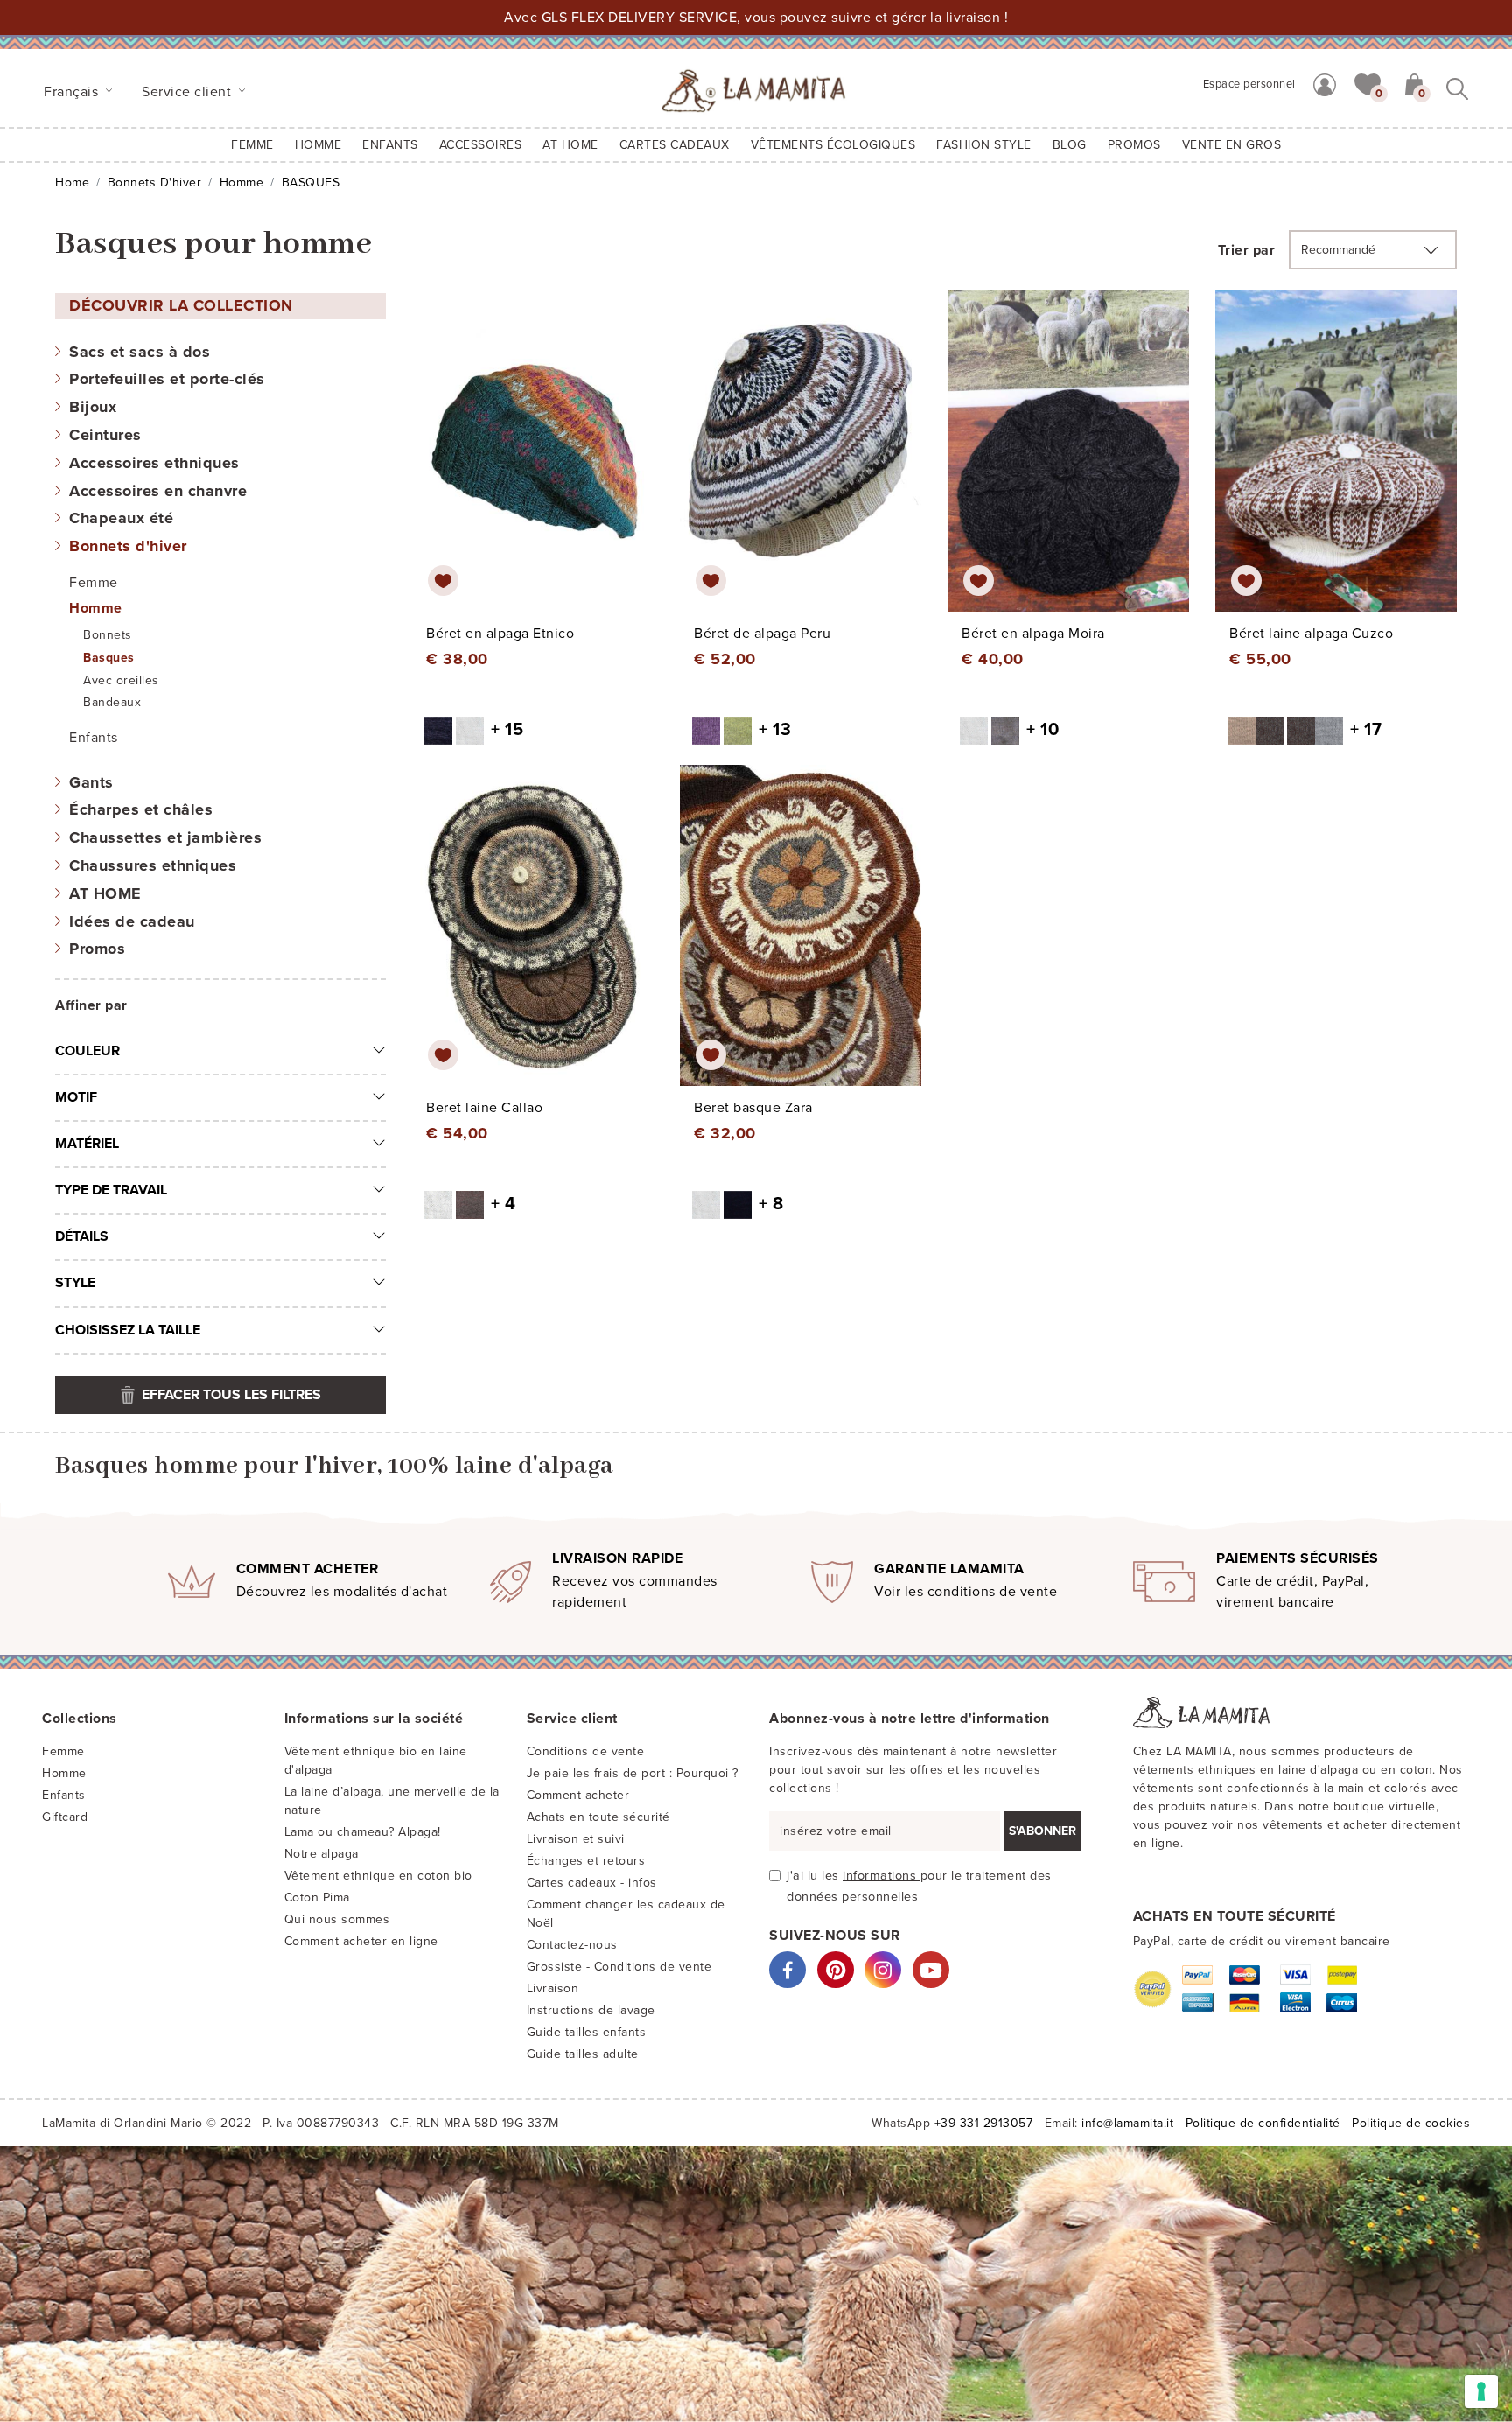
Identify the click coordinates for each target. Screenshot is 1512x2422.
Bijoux (93, 407)
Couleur (87, 1051)
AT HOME (570, 145)
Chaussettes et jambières (165, 837)
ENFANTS (390, 145)
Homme (318, 145)
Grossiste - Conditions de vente (619, 1967)
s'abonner (1043, 1831)
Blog (1070, 145)
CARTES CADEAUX (675, 145)
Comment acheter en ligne (361, 1941)
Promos (97, 948)
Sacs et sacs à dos (140, 352)
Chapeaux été (121, 518)
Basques (109, 658)
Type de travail (111, 1190)
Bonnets (108, 635)
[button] (1368, 83)
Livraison (553, 1988)
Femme (252, 145)
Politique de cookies (1411, 2123)
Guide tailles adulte (583, 2054)
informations (882, 1876)
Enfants (94, 738)
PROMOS (1134, 145)
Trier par (1247, 250)
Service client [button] (189, 92)
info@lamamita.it (1127, 2123)
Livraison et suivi (576, 1839)
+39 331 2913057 (984, 2123)
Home (72, 182)
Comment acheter (578, 1795)
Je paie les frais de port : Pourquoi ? (633, 1773)
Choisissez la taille (128, 1330)
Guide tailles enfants (587, 2032)
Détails (82, 1236)
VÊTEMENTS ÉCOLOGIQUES (833, 145)
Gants (91, 782)
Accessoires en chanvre (158, 491)
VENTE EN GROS (1232, 145)
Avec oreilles (121, 680)
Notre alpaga (322, 1854)
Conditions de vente (586, 1751)
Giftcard (65, 1817)
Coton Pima (317, 1897)
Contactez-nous (572, 1945)
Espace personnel (1249, 84)
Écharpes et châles (141, 809)
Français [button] (73, 92)
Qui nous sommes (337, 1919)
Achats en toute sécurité (598, 1817)
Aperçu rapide (544, 467)
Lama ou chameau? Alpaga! (363, 1832)
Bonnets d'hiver (155, 182)
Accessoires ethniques (154, 463)
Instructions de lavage (591, 2010)
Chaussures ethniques (153, 865)
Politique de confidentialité (1263, 2123)
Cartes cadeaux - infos (592, 1883)
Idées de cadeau (132, 921)
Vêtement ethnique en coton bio (378, 1876)
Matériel (87, 1144)
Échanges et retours (586, 1861)
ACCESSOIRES (481, 145)
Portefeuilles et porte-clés (167, 379)
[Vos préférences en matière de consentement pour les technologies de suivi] (1481, 2391)
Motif (76, 1097)
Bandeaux (112, 702)
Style (75, 1283)
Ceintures (105, 435)
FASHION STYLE (984, 145)
